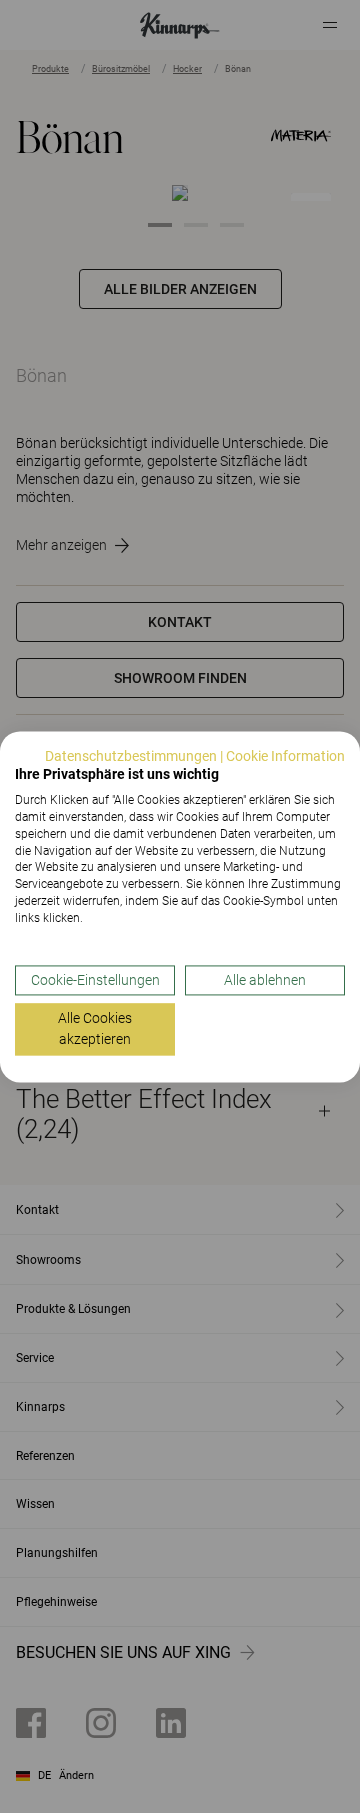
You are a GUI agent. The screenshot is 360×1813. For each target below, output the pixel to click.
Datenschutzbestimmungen (131, 756)
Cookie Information (285, 756)
